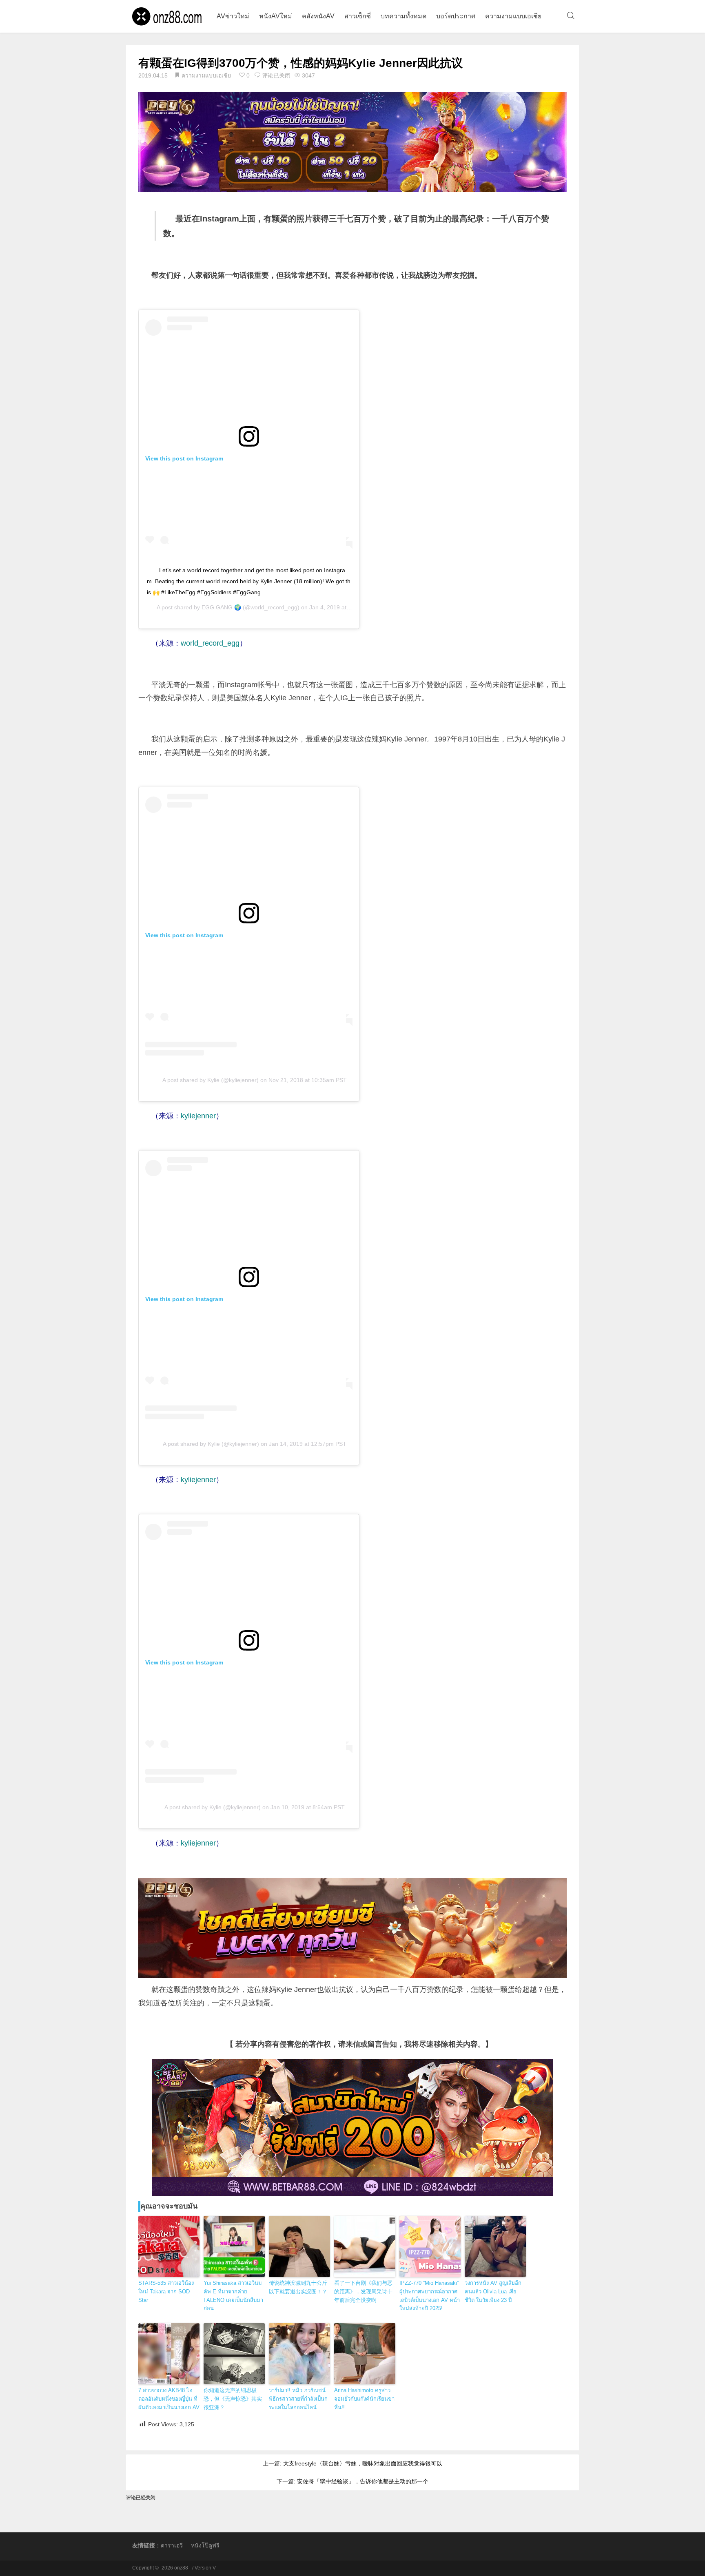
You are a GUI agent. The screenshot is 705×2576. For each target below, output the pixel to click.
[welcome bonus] (352, 142)
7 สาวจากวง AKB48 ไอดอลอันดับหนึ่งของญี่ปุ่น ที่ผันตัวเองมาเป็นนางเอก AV (169, 2399)
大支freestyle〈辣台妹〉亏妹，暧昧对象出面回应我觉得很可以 (363, 2463)
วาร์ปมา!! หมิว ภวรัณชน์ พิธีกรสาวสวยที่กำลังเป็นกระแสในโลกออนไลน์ (298, 2399)
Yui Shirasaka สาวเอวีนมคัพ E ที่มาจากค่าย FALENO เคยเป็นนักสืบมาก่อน (233, 2296)
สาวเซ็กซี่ (358, 16)
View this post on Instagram (184, 458)
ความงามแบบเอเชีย (513, 16)
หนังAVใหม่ (276, 16)
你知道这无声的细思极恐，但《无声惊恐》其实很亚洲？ (233, 2399)
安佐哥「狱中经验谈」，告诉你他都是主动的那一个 (363, 2481)
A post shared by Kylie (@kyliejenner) (211, 1080)
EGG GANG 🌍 (221, 607)
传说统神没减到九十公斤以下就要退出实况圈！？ (298, 2287)
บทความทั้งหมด (403, 16)
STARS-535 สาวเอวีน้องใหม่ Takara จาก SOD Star (166, 2292)
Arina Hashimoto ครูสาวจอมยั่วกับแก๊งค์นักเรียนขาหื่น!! (364, 2399)
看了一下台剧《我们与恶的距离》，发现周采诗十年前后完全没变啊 (363, 2292)
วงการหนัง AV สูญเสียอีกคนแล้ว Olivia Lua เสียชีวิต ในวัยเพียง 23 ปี (493, 2292)
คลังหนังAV (318, 16)
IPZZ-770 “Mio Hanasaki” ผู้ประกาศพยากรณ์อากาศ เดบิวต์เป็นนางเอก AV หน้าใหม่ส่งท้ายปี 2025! (430, 2296)
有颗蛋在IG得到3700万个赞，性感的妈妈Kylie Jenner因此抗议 (300, 63)
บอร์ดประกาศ (456, 16)
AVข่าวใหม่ (233, 16)
